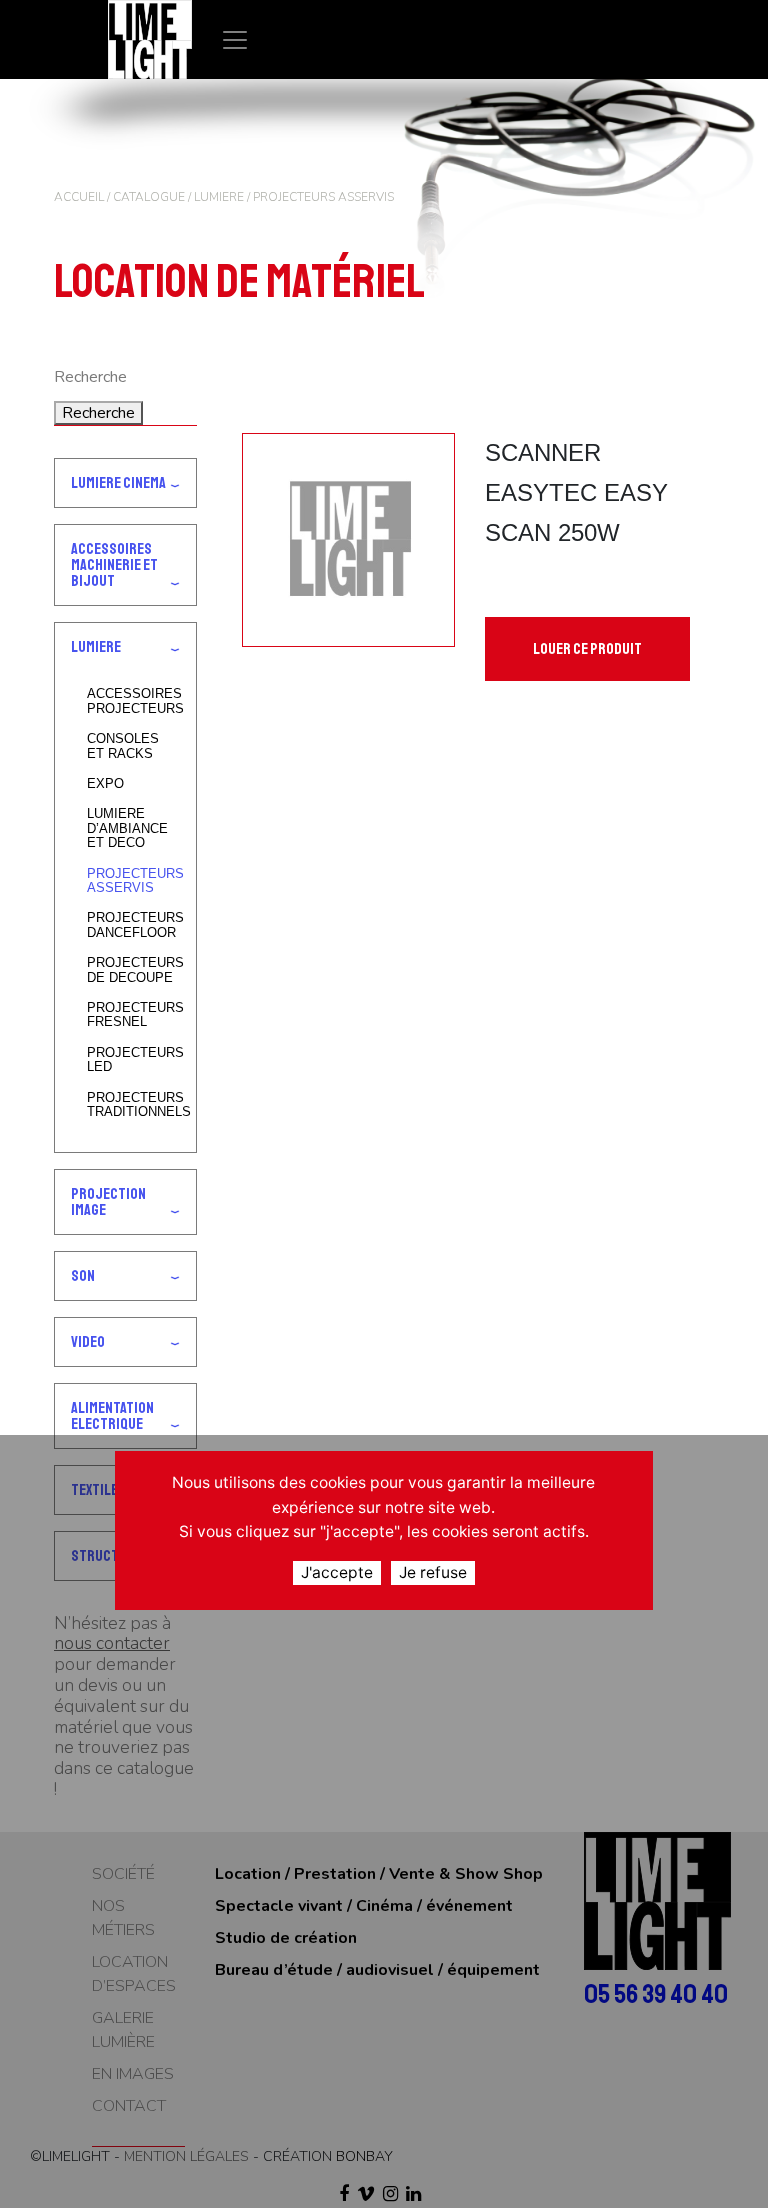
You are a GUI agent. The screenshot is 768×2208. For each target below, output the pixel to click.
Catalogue (149, 197)
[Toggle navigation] (235, 39)
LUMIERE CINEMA (118, 483)
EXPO (105, 784)
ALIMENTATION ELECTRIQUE (112, 1416)
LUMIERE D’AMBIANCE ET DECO (127, 828)
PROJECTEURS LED (133, 1060)
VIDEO (88, 1342)
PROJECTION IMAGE (108, 1202)
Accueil (79, 197)
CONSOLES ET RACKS (123, 746)
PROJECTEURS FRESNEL (133, 1015)
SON (83, 1276)
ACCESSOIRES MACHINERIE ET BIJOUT (114, 565)
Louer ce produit (587, 649)
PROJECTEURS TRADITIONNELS (133, 1105)
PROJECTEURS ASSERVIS (133, 881)
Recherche (98, 413)
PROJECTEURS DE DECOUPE (133, 970)
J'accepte (337, 1572)
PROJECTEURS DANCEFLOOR (133, 925)
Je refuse (433, 1572)
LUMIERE (219, 197)
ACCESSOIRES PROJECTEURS (133, 701)
